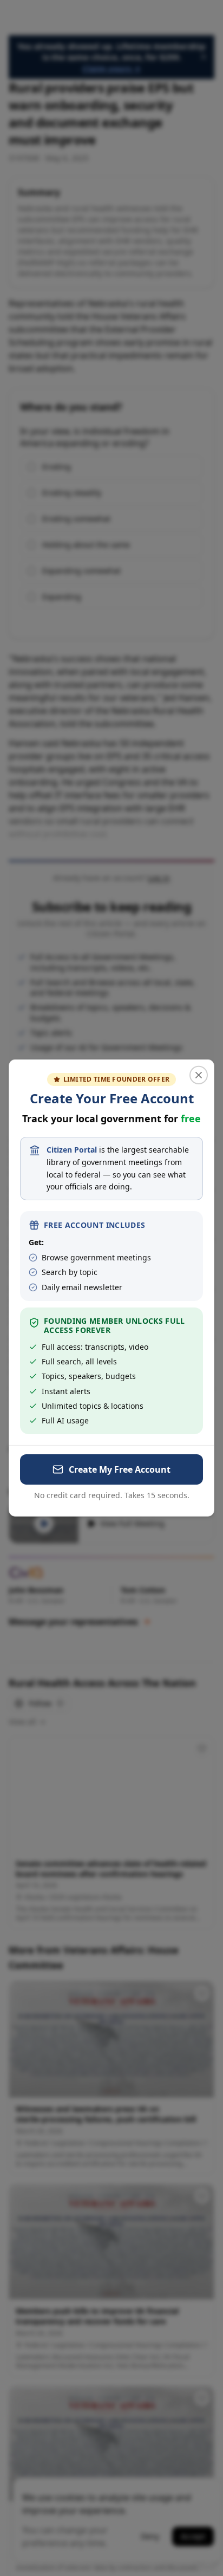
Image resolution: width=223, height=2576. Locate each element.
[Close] (199, 1075)
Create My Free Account (120, 1469)
